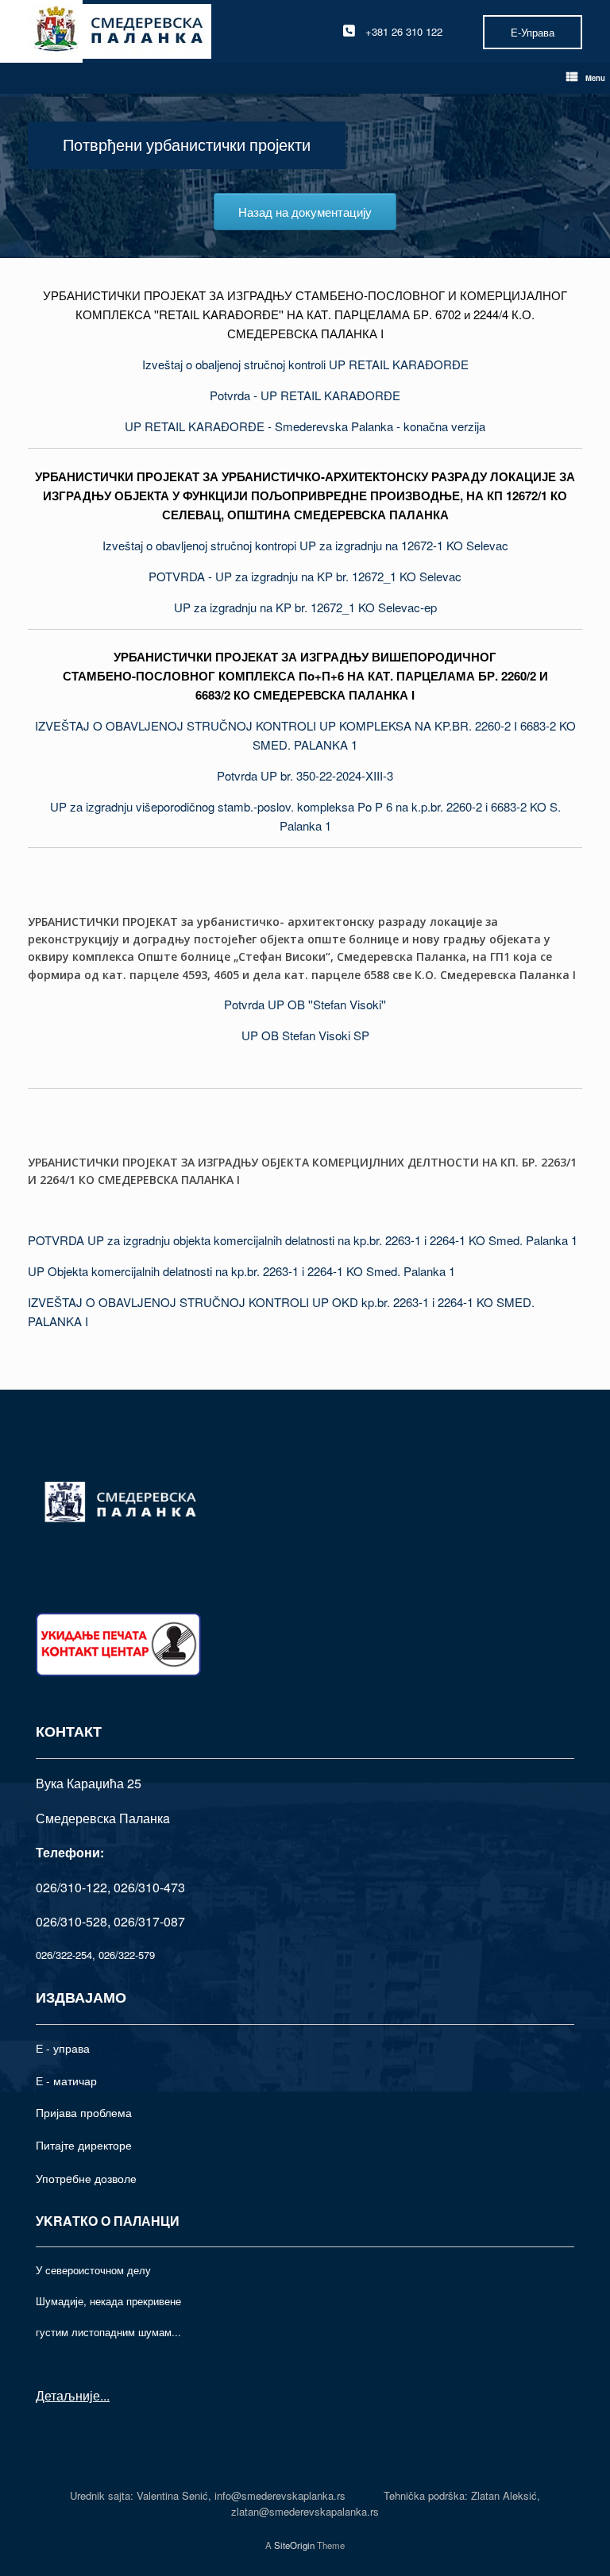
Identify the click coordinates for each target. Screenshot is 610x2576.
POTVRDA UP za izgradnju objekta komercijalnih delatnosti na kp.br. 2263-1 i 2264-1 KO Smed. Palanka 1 (303, 1240)
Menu (595, 78)
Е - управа (63, 2048)
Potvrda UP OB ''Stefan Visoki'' (305, 1004)
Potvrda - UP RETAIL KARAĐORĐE (305, 395)
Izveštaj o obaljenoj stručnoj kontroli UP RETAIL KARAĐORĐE (305, 364)
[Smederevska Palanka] (120, 31)
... (105, 2395)
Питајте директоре (84, 2145)
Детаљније (68, 2395)
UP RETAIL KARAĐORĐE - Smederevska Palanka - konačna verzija (305, 426)
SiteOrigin (294, 2545)
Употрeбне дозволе (86, 2178)
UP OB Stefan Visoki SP (305, 1035)
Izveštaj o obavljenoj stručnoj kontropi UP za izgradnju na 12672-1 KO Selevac (305, 545)
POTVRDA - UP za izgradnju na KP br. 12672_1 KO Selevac (305, 576)
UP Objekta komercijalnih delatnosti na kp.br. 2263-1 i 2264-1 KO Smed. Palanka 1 (241, 1271)
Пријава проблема (84, 2112)
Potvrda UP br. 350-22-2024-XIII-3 (305, 775)
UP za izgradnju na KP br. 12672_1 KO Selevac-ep (305, 607)
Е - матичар (66, 2080)
